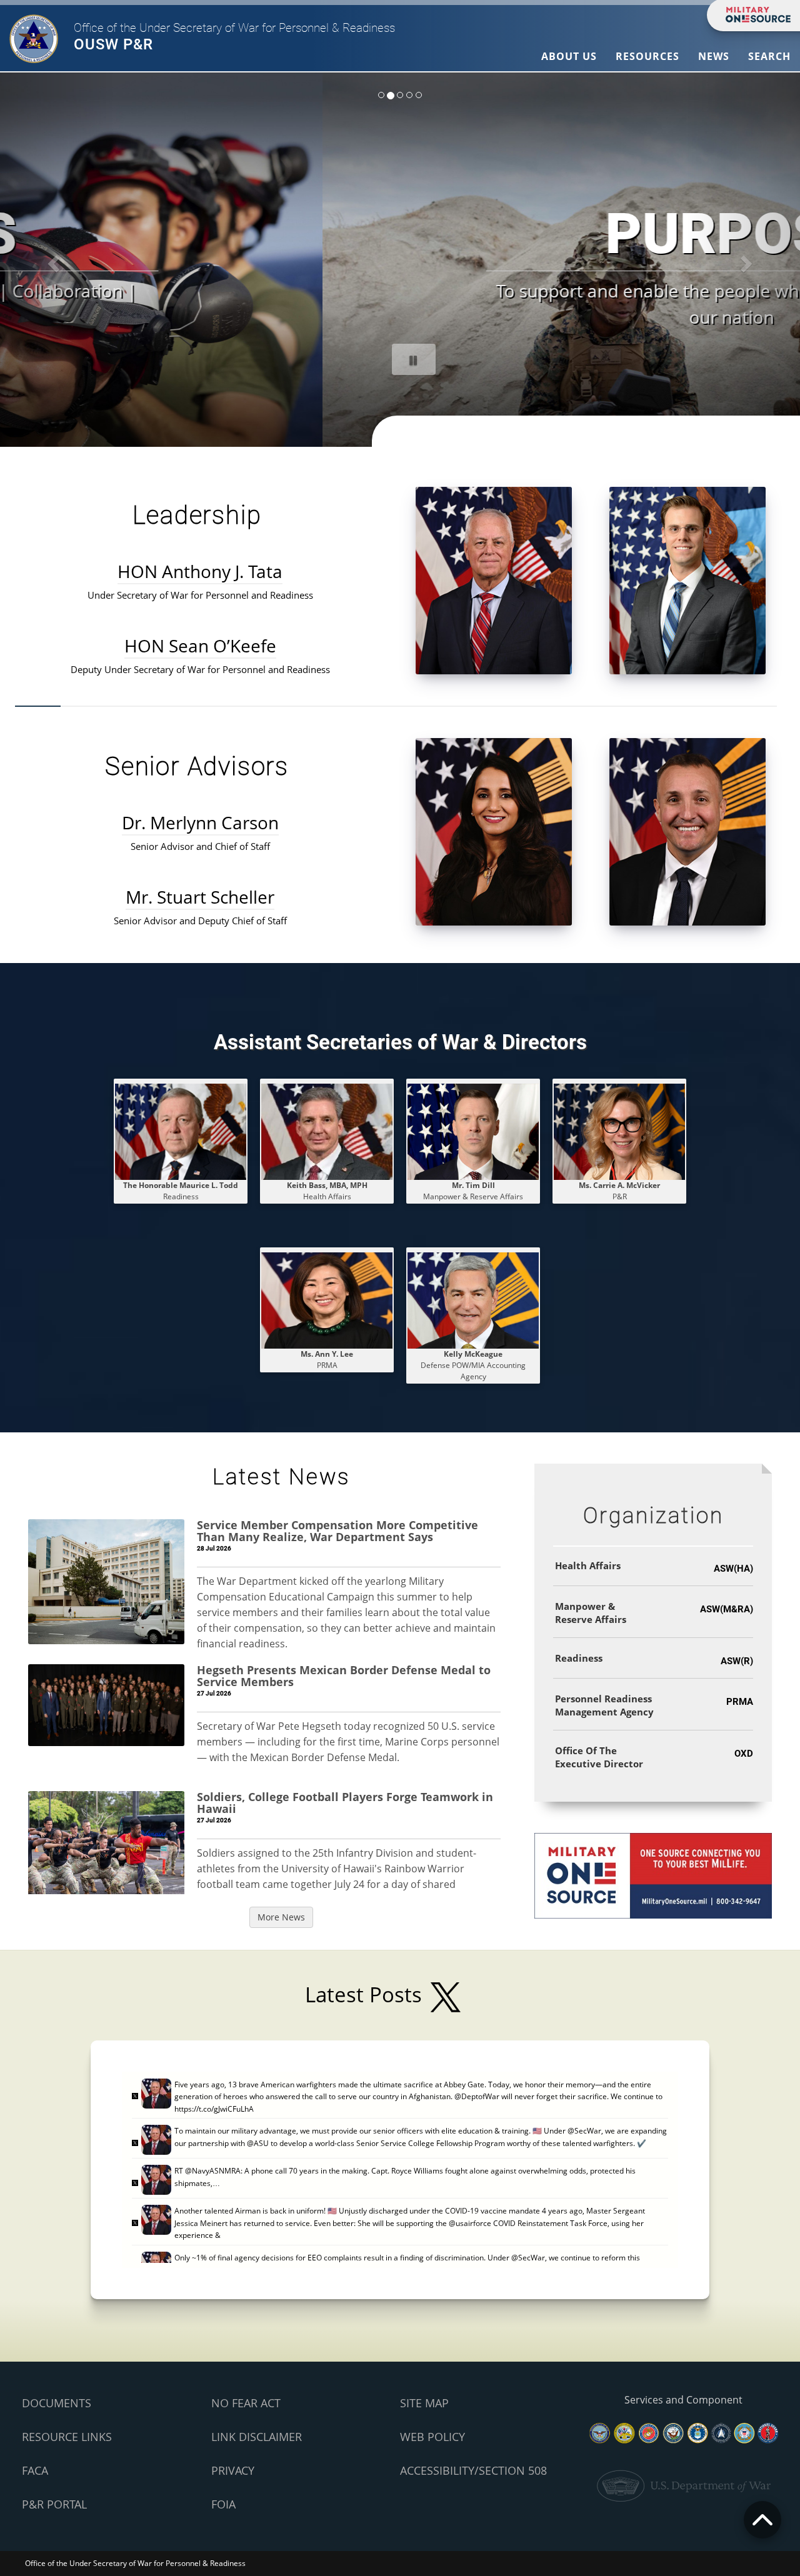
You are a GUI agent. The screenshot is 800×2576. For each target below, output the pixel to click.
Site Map (424, 2403)
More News (281, 1917)
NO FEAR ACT (246, 2403)
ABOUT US (569, 56)
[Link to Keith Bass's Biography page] (327, 1131)
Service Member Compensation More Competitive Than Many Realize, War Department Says (337, 1531)
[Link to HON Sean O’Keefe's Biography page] (687, 580)
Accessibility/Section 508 (473, 2470)
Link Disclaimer (257, 2437)
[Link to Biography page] (473, 1131)
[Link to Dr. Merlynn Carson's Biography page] (494, 831)
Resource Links (67, 2437)
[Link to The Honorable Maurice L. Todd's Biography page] (181, 1131)
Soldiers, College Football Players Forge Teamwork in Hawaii (345, 1803)
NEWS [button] (714, 56)
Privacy (233, 2470)
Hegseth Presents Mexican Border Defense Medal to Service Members (344, 1676)
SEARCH (769, 56)
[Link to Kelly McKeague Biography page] (473, 1300)
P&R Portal (54, 2504)
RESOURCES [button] (647, 56)
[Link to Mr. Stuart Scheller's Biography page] (687, 831)
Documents (57, 2403)
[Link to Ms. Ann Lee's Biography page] (327, 1300)
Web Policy (432, 2437)
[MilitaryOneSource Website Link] (653, 1875)
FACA (35, 2470)
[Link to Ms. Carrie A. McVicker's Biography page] (619, 1131)
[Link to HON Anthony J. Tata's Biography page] (494, 580)
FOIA (223, 2504)
